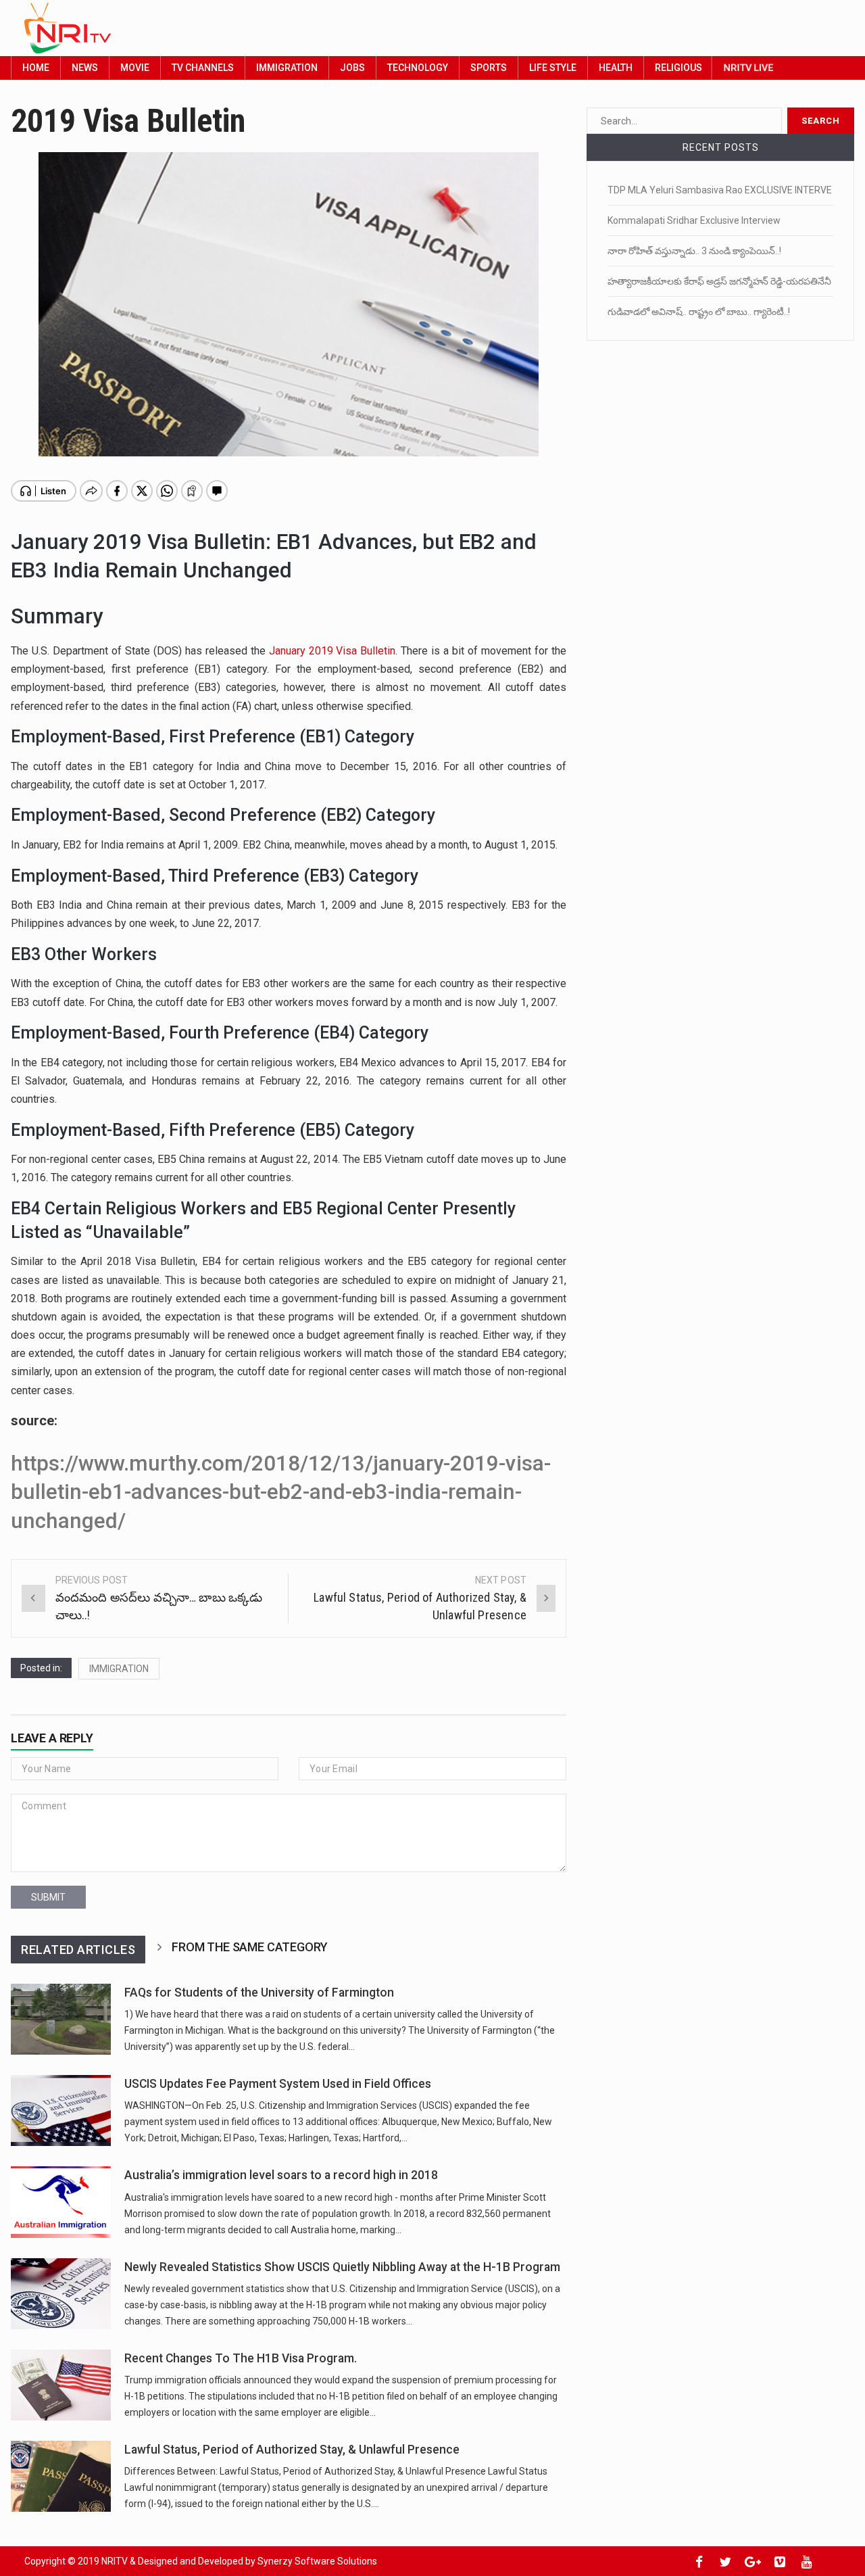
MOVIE (135, 68)
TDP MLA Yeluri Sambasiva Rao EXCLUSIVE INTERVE (720, 190)
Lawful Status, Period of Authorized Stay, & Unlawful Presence (292, 2450)
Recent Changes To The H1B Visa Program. (241, 2358)
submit (48, 1897)
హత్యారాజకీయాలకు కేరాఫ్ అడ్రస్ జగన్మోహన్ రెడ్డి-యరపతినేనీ (719, 281)
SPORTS (489, 68)
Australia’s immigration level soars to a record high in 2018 (281, 2175)
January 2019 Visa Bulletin (332, 651)
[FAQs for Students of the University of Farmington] (61, 2019)
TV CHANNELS (203, 68)
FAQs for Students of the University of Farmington (259, 1993)
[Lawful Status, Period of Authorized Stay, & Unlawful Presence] (61, 2476)
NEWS (85, 68)
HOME (36, 68)
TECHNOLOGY (418, 68)
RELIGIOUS (678, 68)
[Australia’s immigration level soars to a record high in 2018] (61, 2202)
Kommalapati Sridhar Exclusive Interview (694, 220)
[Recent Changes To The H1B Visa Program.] (61, 2385)
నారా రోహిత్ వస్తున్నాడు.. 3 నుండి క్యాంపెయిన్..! (694, 251)
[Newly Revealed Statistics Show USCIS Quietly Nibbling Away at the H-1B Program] (61, 2294)
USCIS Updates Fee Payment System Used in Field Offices (278, 2084)
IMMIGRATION (287, 68)
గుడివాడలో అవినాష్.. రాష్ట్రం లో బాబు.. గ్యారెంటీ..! (699, 312)
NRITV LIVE (748, 67)
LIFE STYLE (553, 68)
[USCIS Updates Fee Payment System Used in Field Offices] (61, 2110)
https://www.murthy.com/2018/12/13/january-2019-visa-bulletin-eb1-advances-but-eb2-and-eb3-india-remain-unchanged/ (281, 1492)
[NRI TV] (400, 28)
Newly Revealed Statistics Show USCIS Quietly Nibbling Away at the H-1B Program (342, 2267)
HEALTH (616, 68)
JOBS (352, 68)
